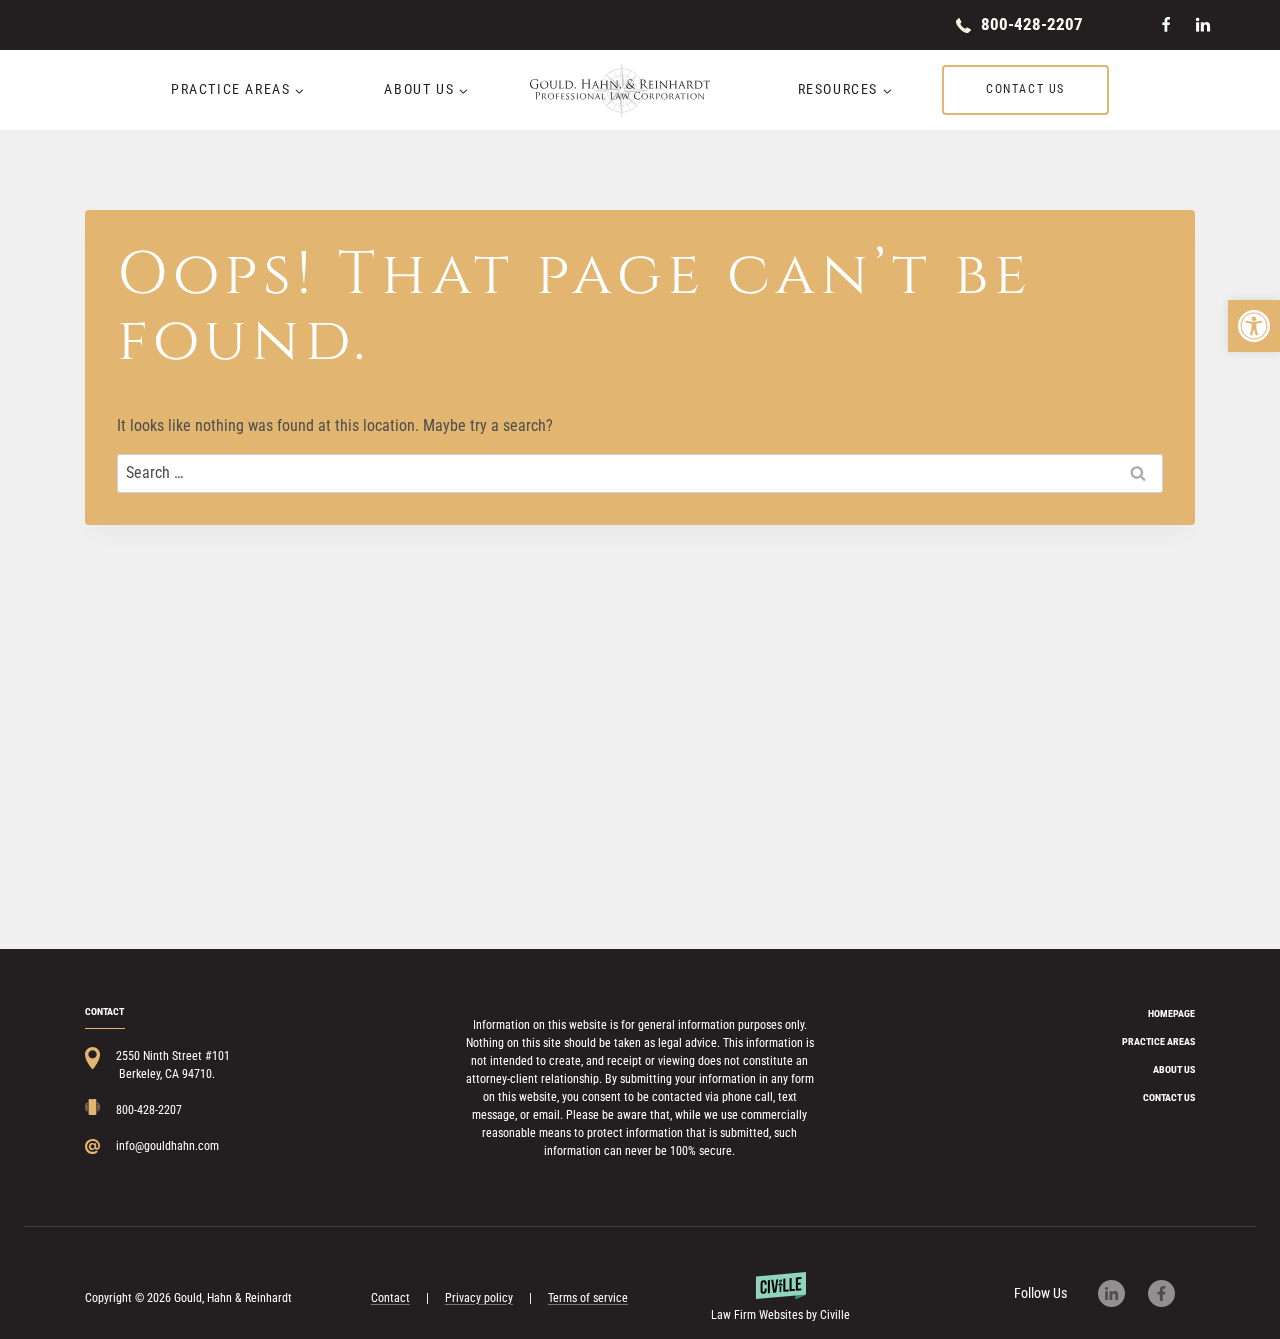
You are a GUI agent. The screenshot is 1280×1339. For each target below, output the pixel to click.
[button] (1254, 326)
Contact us (1025, 89)
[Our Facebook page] (1171, 1293)
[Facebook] (1166, 25)
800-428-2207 (1032, 24)
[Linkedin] (1203, 25)
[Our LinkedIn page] (1121, 1293)
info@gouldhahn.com (167, 1146)
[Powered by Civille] (781, 1298)
